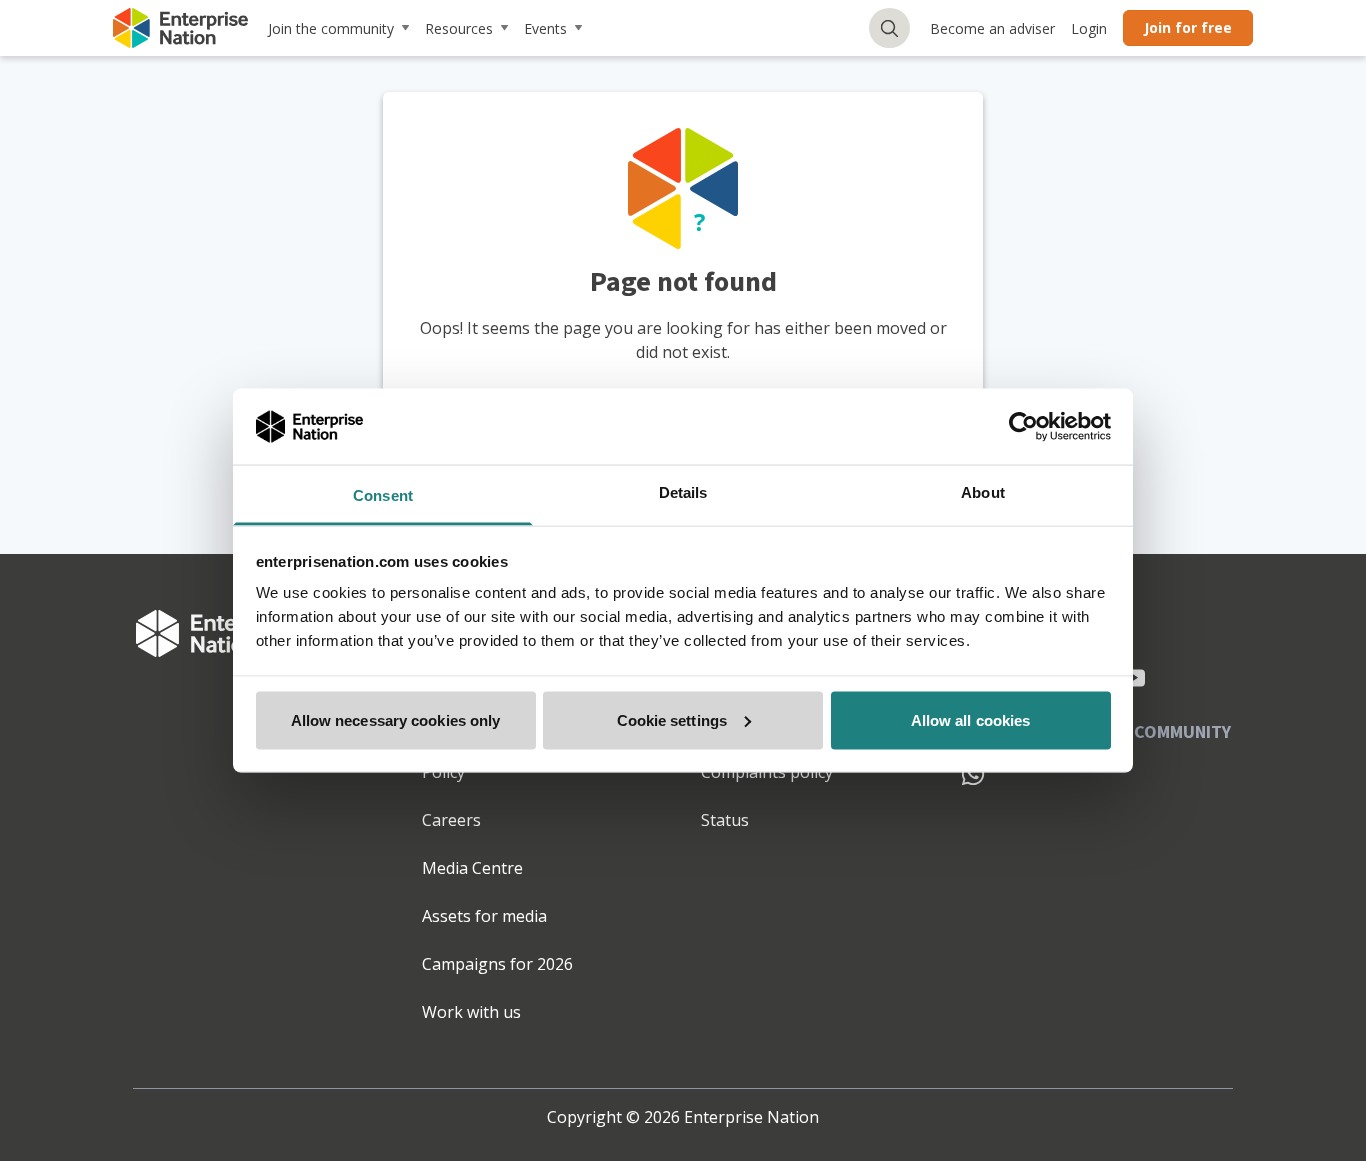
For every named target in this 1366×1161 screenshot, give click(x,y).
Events (545, 28)
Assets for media (484, 916)
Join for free (1188, 27)
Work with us (471, 1012)
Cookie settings (672, 719)
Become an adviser (992, 28)
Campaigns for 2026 (497, 964)
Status (725, 820)
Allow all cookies (971, 719)
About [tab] (983, 492)
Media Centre (472, 868)
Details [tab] (683, 492)
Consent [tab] (383, 495)
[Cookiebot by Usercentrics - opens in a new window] (1023, 426)
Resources (459, 28)
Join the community (331, 28)
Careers (451, 820)
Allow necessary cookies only (396, 719)
